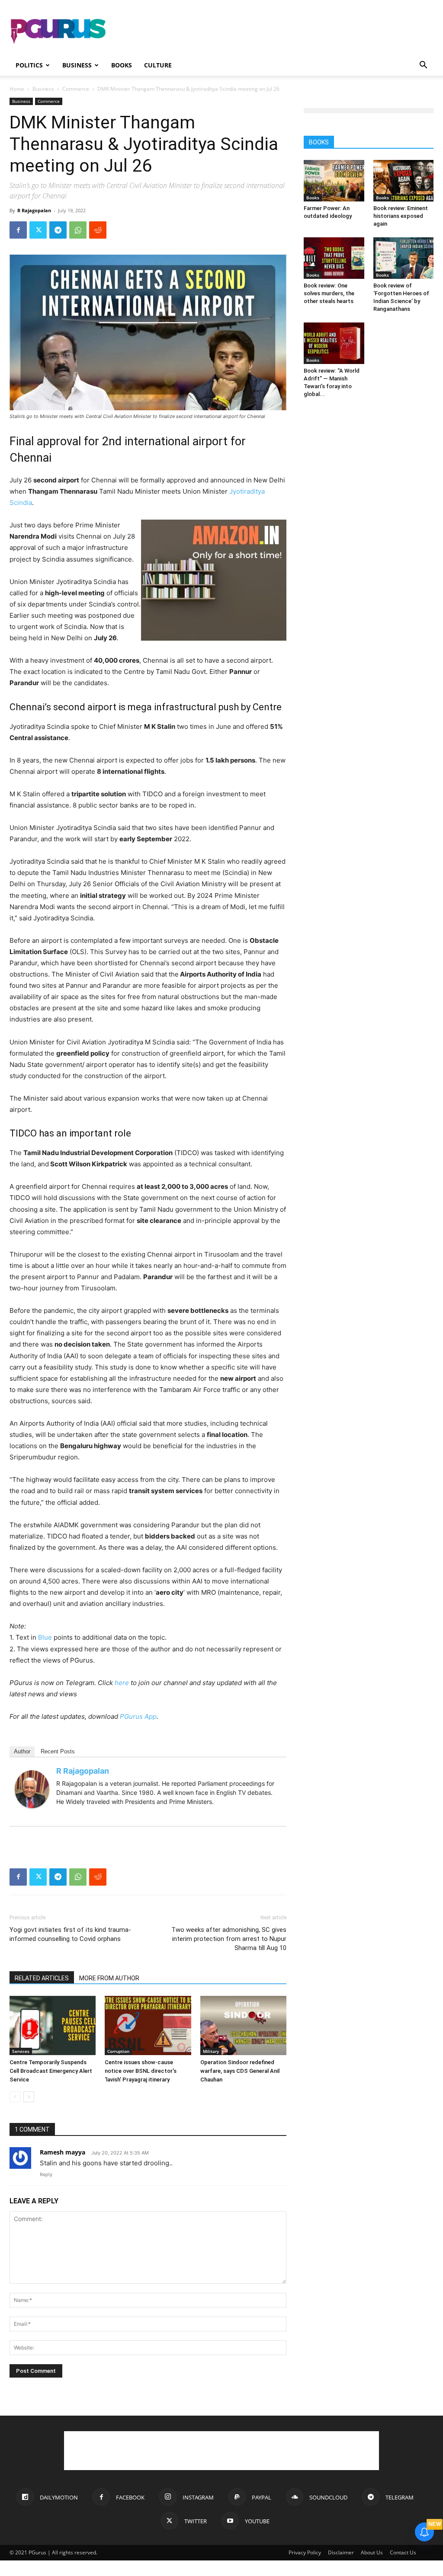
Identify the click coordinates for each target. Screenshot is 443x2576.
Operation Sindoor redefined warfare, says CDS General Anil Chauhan (240, 2071)
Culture (158, 65)
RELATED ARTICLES (42, 1978)
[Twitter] (38, 230)
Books (122, 65)
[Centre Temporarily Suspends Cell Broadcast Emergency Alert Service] (53, 2025)
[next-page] (29, 2097)
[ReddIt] (98, 230)
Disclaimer (341, 2552)
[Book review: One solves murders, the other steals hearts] (334, 258)
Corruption (118, 2051)
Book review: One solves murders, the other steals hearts (329, 293)
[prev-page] (15, 2097)
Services (21, 2051)
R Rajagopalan (34, 210)
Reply (46, 2174)
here (122, 1683)
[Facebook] (18, 230)
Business (77, 65)
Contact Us (403, 2552)
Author (22, 1751)
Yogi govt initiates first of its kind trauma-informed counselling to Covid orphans (70, 1934)
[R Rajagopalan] (32, 1789)
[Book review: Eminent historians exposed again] (404, 181)
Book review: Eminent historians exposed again (401, 216)
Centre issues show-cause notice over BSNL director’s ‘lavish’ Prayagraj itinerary (141, 2071)
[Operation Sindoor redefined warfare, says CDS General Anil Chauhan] (243, 2025)
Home (17, 89)
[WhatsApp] (78, 230)
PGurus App (138, 1716)
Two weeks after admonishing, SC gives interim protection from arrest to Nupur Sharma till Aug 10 (229, 1939)
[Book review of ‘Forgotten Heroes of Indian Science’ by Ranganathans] (404, 258)
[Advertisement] (276, 32)
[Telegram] (58, 230)
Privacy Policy (305, 2552)
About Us (372, 2552)
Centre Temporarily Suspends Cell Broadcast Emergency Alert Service (51, 2071)
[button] (423, 66)
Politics (29, 65)
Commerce (76, 89)
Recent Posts (58, 1751)
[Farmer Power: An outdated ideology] (334, 181)
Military (211, 2051)
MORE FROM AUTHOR (109, 1978)
